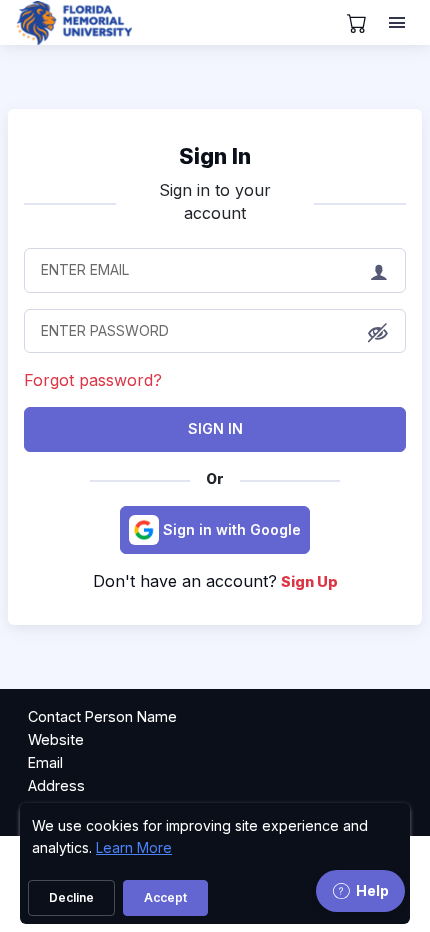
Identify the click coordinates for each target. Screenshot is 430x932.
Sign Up (309, 581)
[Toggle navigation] (399, 23)
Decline (71, 897)
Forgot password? (93, 380)
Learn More (134, 847)
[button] (378, 332)
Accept (165, 897)
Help (372, 890)
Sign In (215, 428)
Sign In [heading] (215, 156)
